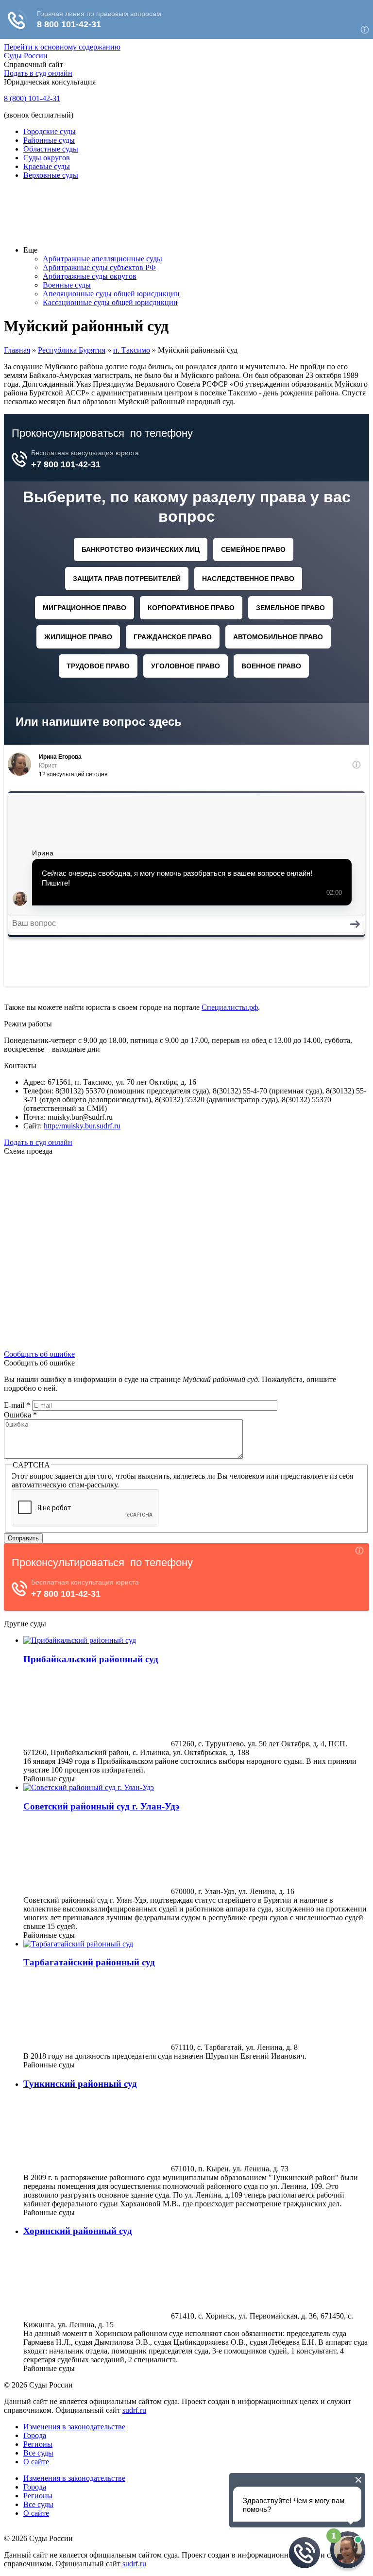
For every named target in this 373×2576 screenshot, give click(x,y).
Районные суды (49, 140)
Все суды (38, 2453)
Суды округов (47, 158)
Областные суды (51, 149)
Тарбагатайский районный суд (89, 1962)
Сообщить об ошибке (39, 1354)
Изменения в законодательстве (74, 2427)
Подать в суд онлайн (38, 73)
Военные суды (67, 285)
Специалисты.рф (230, 1007)
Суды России (26, 56)
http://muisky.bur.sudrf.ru (82, 1126)
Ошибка (20, 1415)
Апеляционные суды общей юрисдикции (111, 294)
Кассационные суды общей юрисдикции (110, 302)
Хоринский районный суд (78, 2231)
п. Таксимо (132, 350)
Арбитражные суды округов (90, 276)
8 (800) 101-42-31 (32, 98)
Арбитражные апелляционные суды (102, 259)
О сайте (36, 2462)
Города (35, 2435)
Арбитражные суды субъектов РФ (99, 267)
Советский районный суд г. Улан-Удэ (101, 1806)
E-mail (17, 1405)
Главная (17, 350)
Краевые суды (47, 166)
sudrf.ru (134, 2410)
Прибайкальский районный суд (91, 1659)
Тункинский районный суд (80, 2084)
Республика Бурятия (72, 350)
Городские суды (50, 131)
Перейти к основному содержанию (62, 47)
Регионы (38, 2444)
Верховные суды (51, 175)
